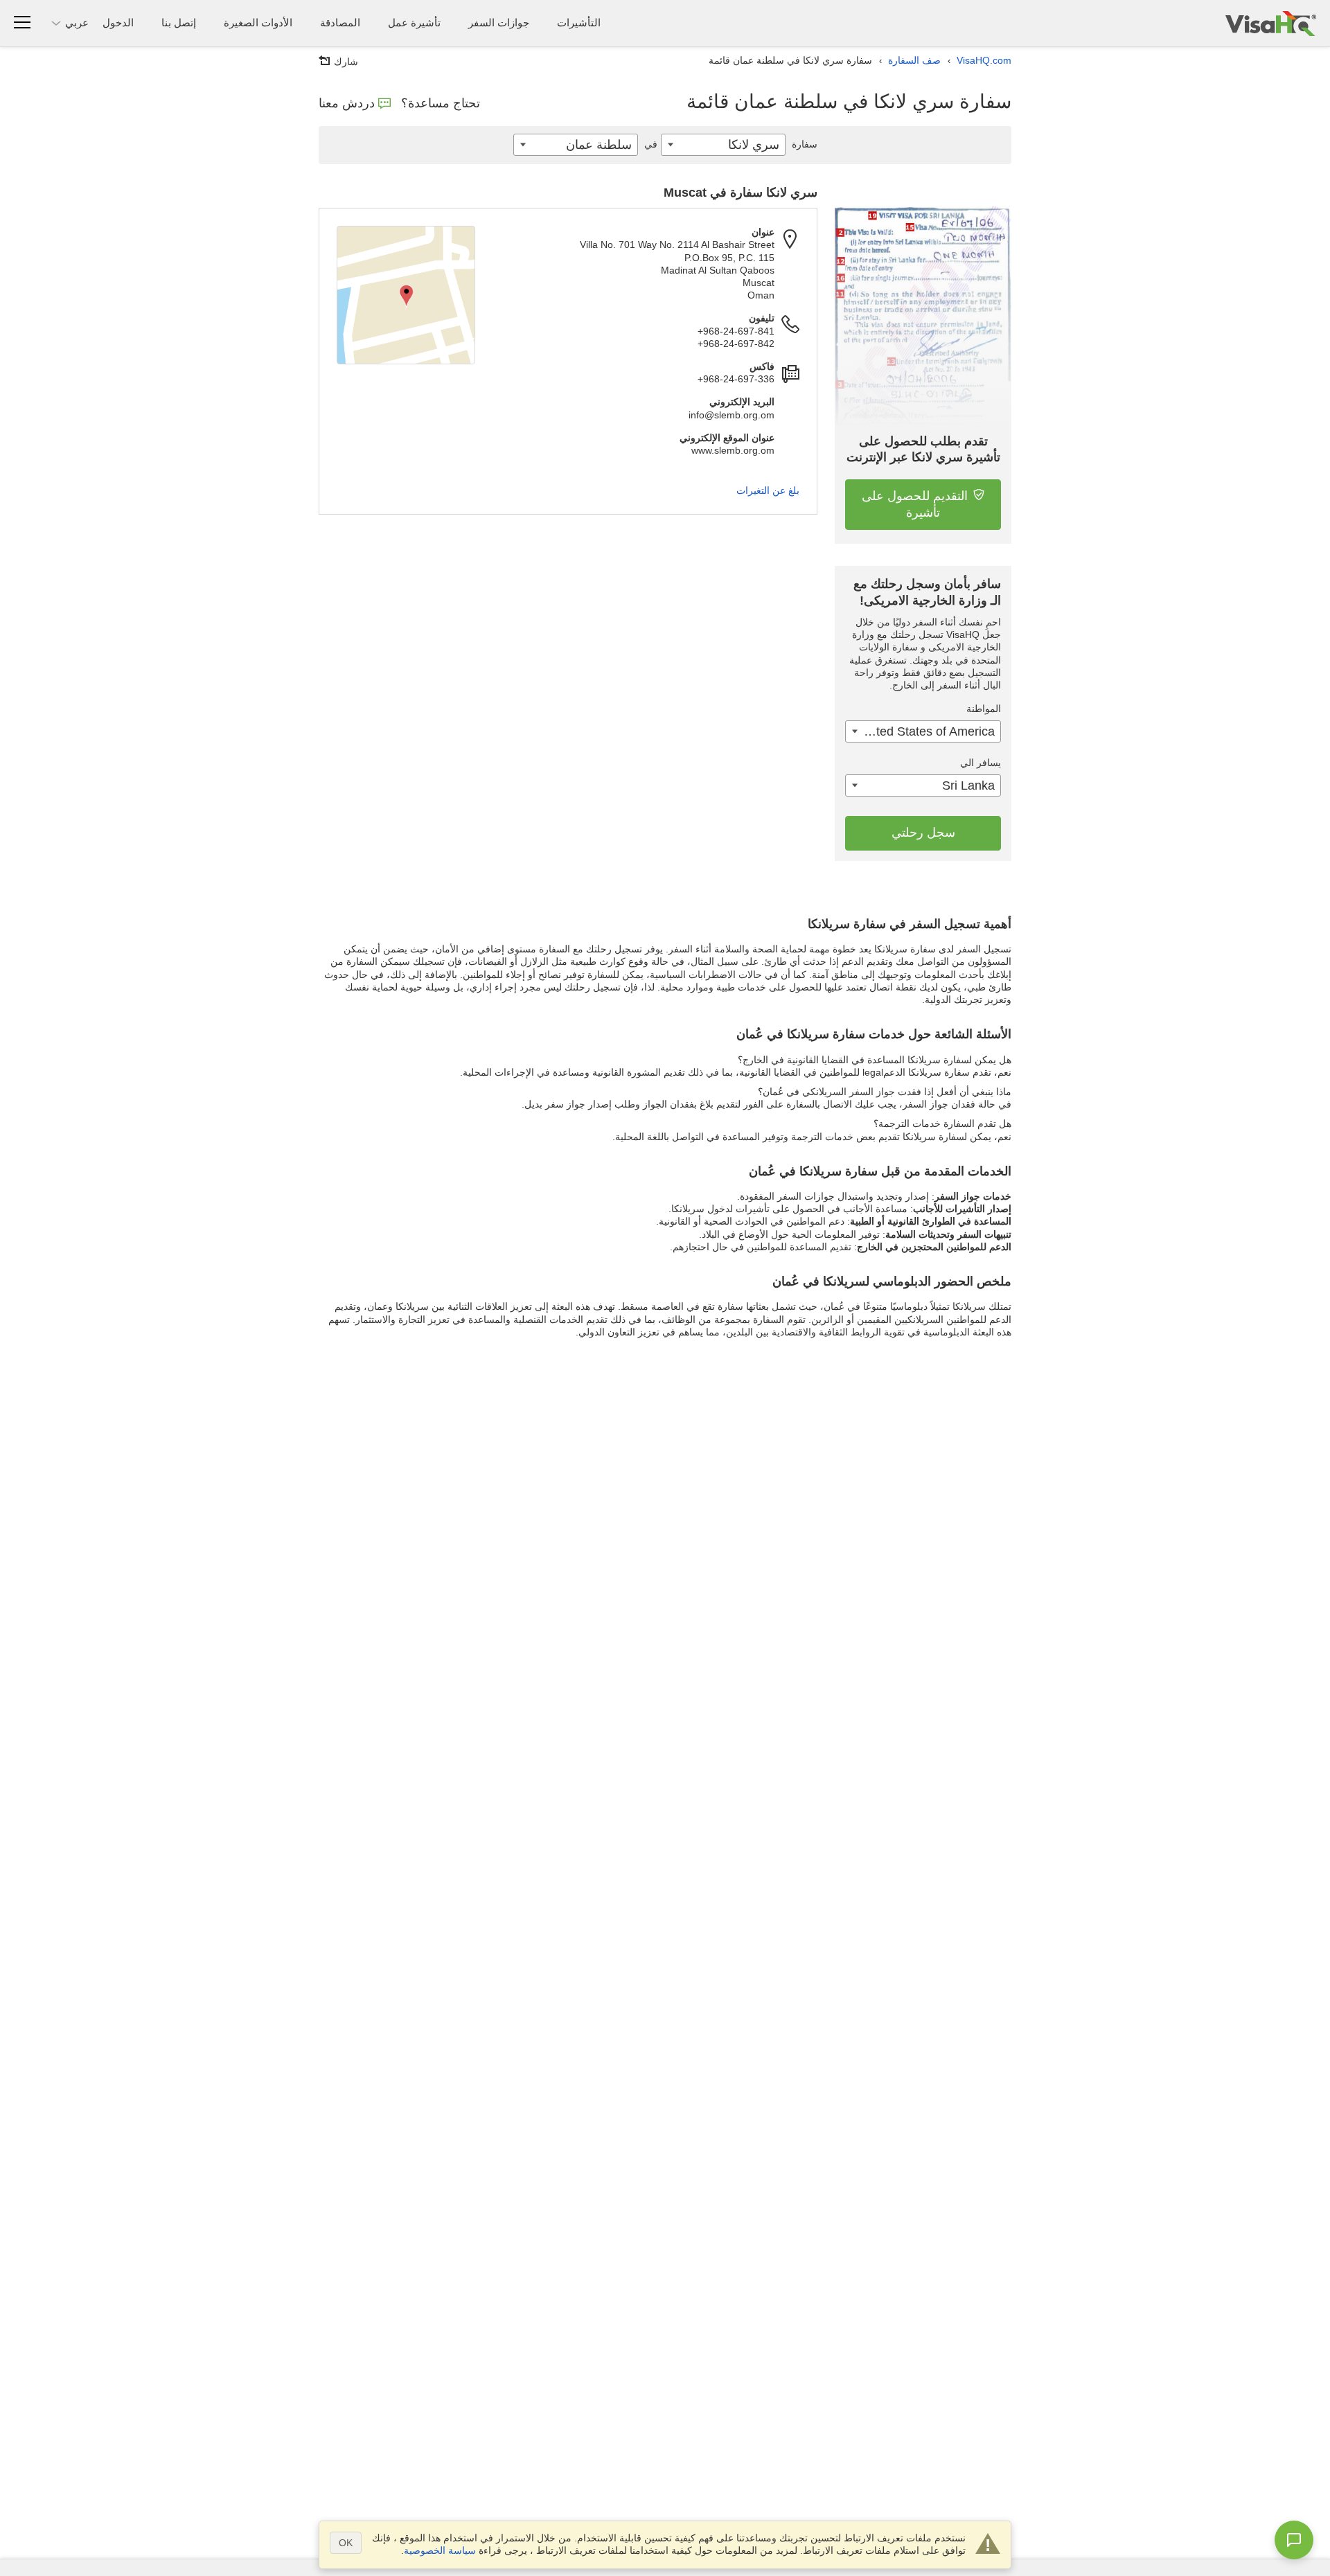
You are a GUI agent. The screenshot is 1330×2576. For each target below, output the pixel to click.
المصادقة (340, 23)
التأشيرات (579, 23)
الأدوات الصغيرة (258, 23)
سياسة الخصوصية (440, 2550)
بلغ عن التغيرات (768, 490)
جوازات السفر (499, 23)
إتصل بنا (179, 23)
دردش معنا (347, 103)
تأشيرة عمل (414, 23)
